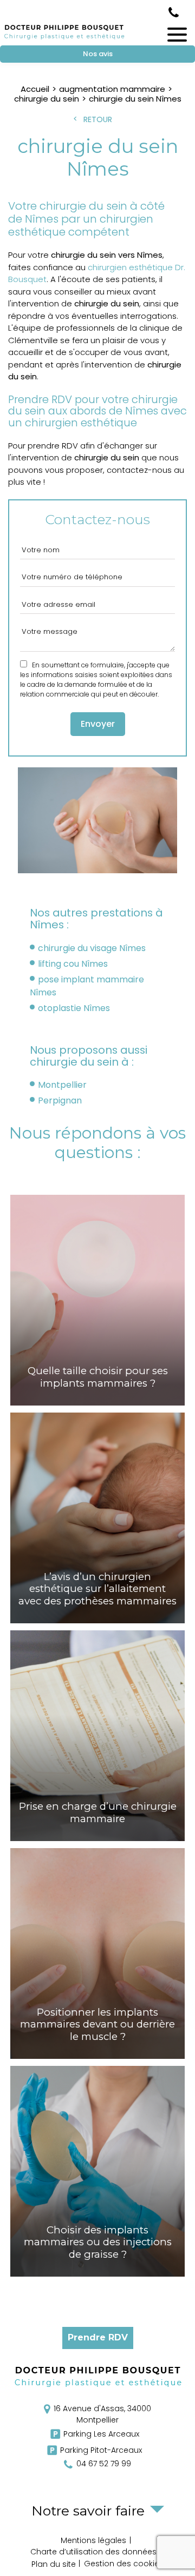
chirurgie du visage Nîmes (92, 948)
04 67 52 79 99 (174, 12)
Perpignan (60, 1100)
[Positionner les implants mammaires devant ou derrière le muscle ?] (97, 1953)
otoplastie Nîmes (74, 1008)
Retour (98, 119)
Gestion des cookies (124, 2564)
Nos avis (98, 54)
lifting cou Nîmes (73, 964)
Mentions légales (93, 2540)
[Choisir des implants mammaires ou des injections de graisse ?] (97, 2171)
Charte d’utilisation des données (93, 2552)
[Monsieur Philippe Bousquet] (64, 39)
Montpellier (62, 1085)
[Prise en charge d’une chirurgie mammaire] (97, 1736)
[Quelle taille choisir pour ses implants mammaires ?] (97, 1300)
